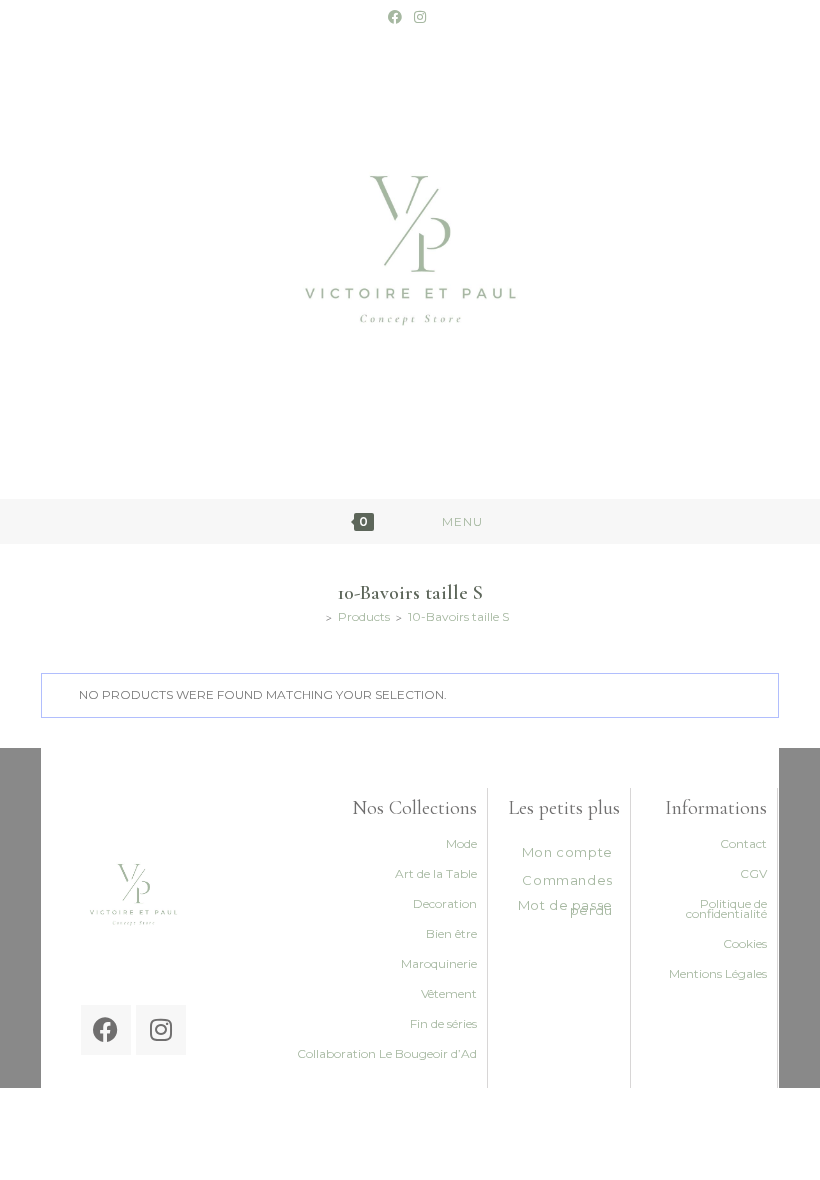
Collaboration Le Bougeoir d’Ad (387, 1053)
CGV (753, 873)
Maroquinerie (439, 963)
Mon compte (567, 852)
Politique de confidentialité (726, 908)
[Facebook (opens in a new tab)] (398, 17)
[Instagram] (161, 1030)
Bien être (451, 933)
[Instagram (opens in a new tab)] (420, 17)
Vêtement (449, 993)
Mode (461, 843)
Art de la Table (436, 873)
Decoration (445, 903)
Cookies (745, 943)
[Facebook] (106, 1030)
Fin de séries (443, 1023)
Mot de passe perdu (565, 907)
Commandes (567, 880)
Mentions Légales (718, 973)
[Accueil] (315, 616)
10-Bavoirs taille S (458, 616)
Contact (743, 843)
